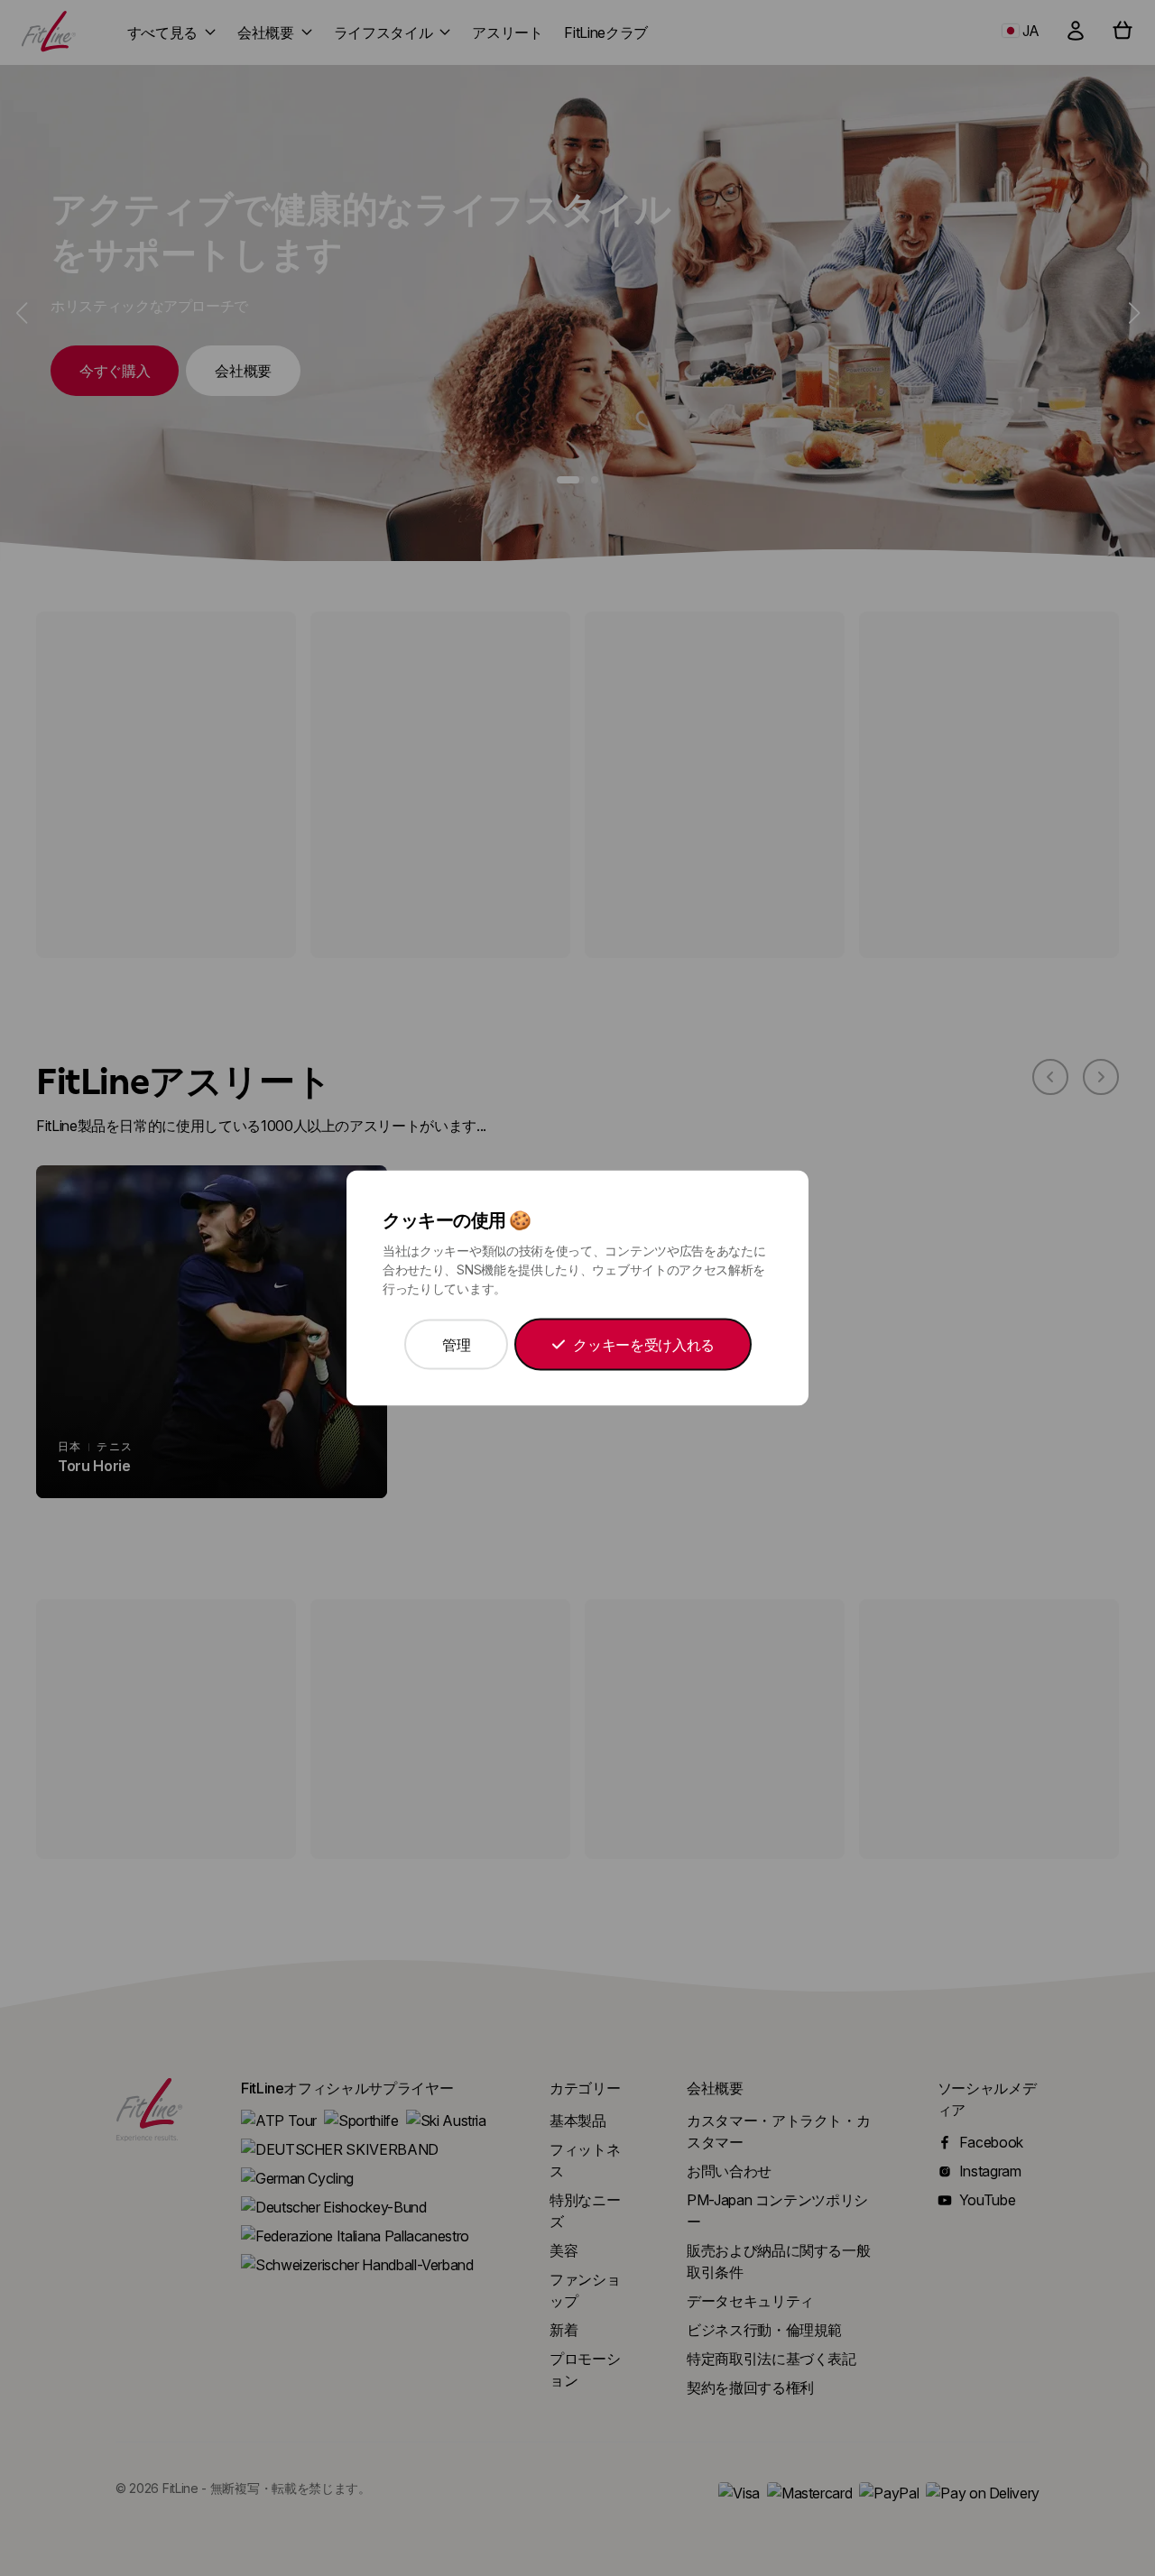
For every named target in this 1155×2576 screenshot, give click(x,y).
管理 (456, 1345)
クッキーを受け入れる (643, 1345)
